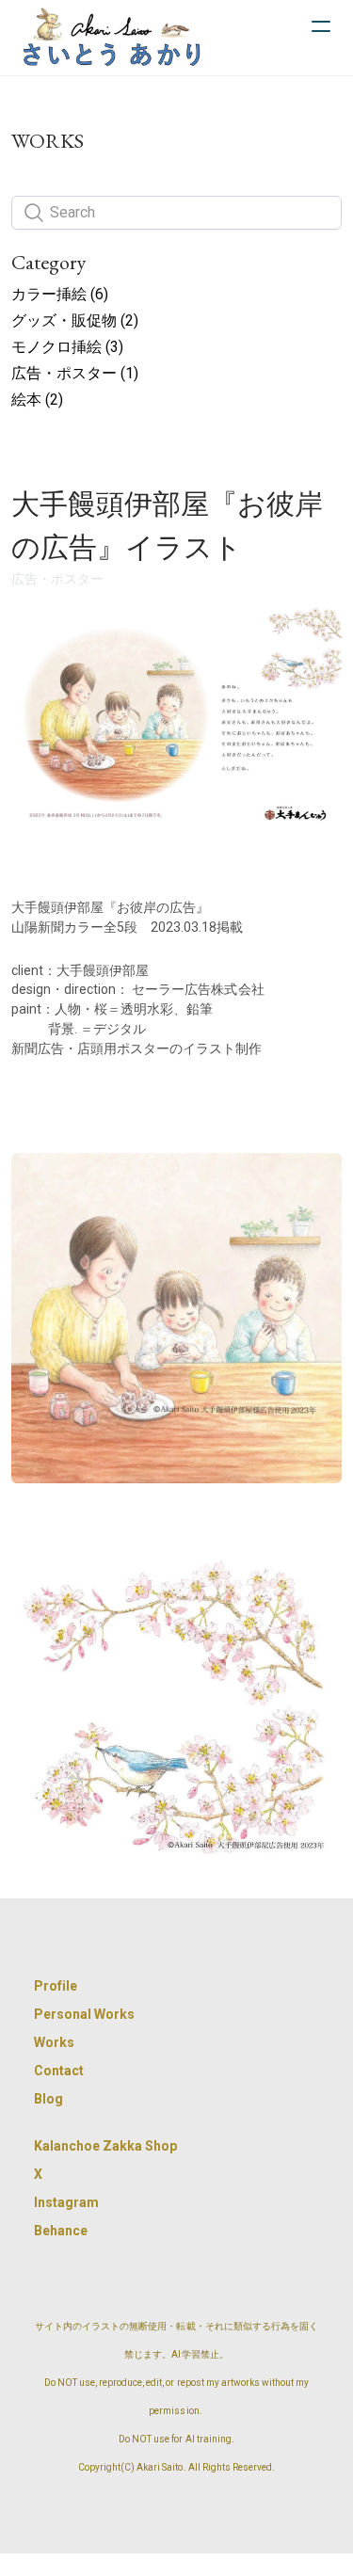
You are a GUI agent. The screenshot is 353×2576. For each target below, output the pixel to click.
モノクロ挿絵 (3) (67, 347)
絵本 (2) (37, 400)
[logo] (112, 38)
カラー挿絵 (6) (60, 294)
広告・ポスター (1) (75, 373)
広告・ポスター (57, 579)
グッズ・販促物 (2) (75, 320)
